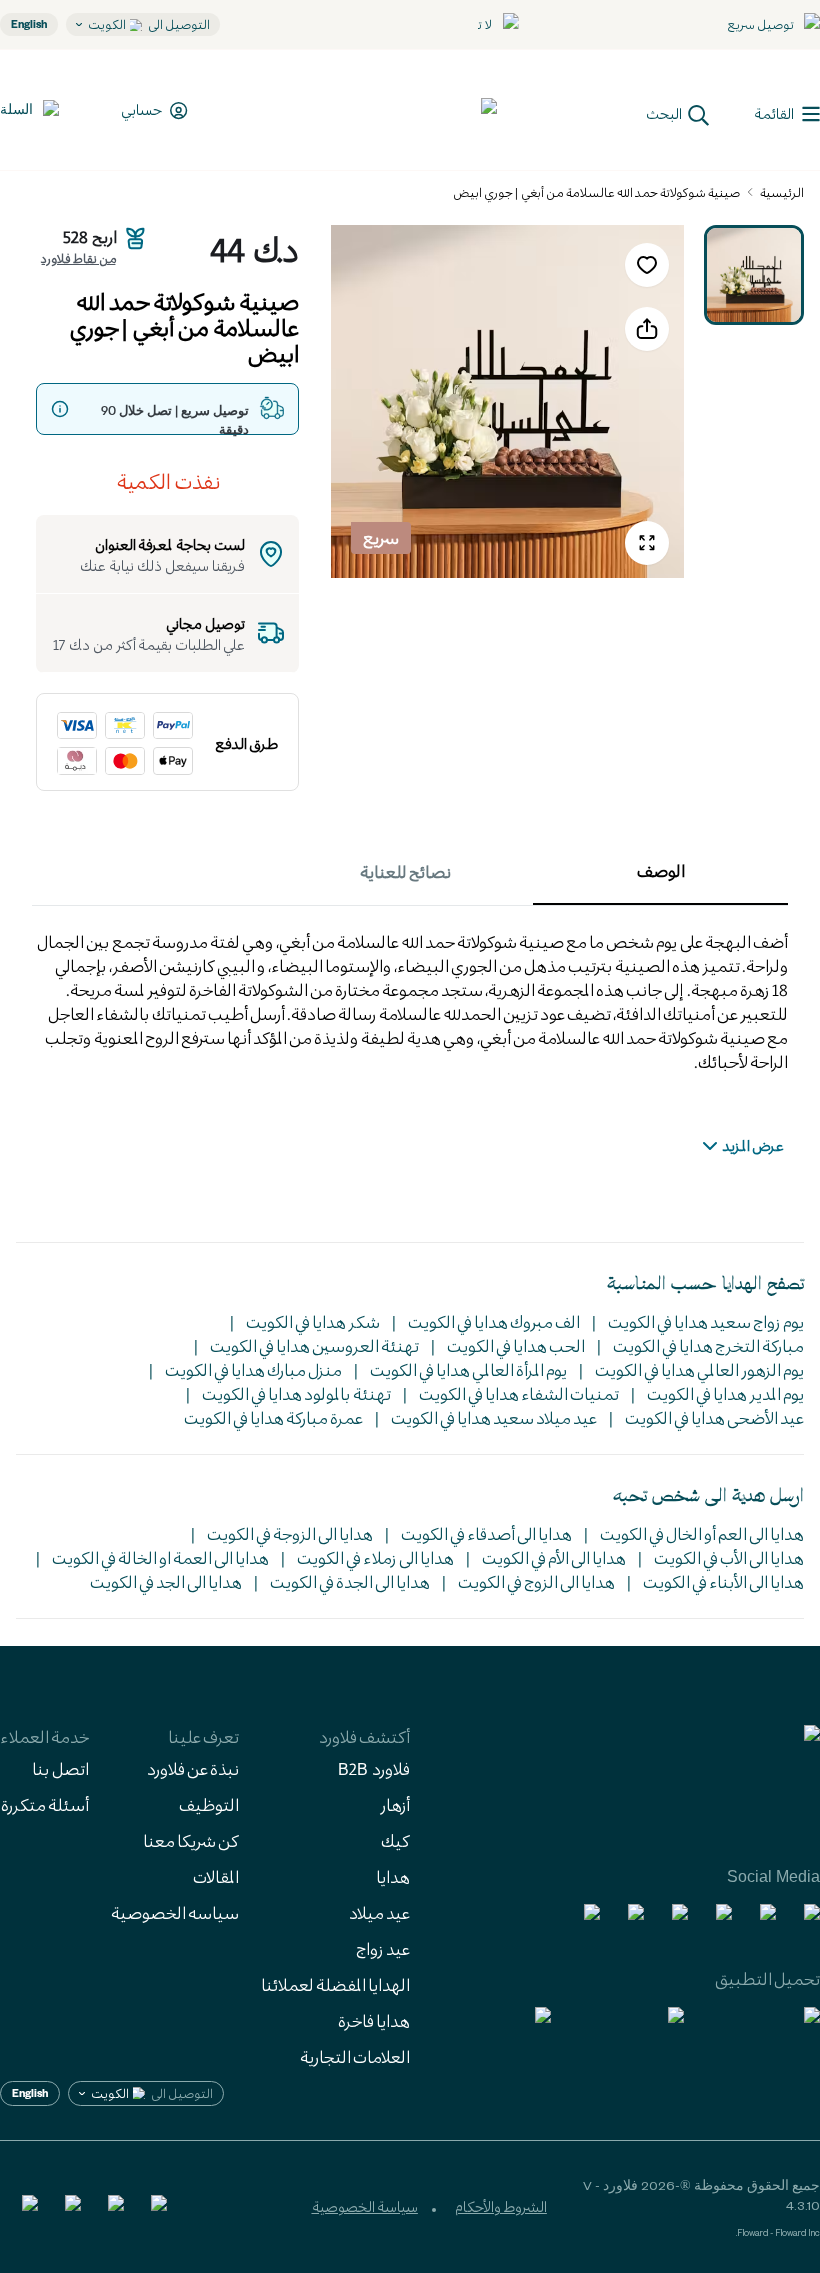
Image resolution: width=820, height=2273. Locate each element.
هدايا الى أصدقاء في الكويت (486, 1533)
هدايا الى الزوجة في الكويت (290, 1533)
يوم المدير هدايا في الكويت (725, 1393)
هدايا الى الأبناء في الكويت (723, 1581)
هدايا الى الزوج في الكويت (536, 1581)
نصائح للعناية (405, 871)
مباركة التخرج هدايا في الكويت (708, 1345)
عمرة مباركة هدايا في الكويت (273, 1417)
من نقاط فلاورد (78, 258)
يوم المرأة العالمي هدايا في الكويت (468, 1369)
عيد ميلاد (379, 1912)
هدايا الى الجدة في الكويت (350, 1581)
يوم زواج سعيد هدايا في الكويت (706, 1321)
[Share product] (647, 329)
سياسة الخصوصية (365, 2206)
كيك (395, 1840)
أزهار (395, 1804)
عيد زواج (383, 1948)
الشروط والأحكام (501, 2206)
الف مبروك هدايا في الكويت (494, 1321)
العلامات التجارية (355, 2056)
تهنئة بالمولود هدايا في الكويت (296, 1393)
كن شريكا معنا (191, 1840)
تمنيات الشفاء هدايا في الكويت (519, 1393)
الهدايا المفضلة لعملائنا (335, 1984)
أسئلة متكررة (45, 1804)
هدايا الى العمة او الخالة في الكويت (160, 1557)
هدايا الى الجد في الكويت (166, 1581)
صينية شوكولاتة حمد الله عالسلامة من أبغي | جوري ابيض (596, 192)
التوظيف (209, 1804)
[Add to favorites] (647, 265)
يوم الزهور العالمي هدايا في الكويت (699, 1369)
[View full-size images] (647, 543)
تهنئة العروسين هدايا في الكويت (314, 1345)
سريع (381, 537)
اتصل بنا (60, 1768)
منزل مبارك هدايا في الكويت (253, 1369)
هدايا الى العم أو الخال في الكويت (702, 1533)
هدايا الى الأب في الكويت (729, 1557)
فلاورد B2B (374, 1768)
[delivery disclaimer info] (60, 409)
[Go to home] (423, 110)
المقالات (216, 1876)
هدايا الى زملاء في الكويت (375, 1557)
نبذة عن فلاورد (193, 1768)
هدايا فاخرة (374, 2020)
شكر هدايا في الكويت (313, 1321)
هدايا (393, 1876)
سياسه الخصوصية (175, 1912)
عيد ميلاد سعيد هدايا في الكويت (494, 1417)
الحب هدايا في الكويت (516, 1345)
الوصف (661, 870)
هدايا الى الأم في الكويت (554, 1557)
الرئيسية (782, 192)
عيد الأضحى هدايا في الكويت (714, 1417)
